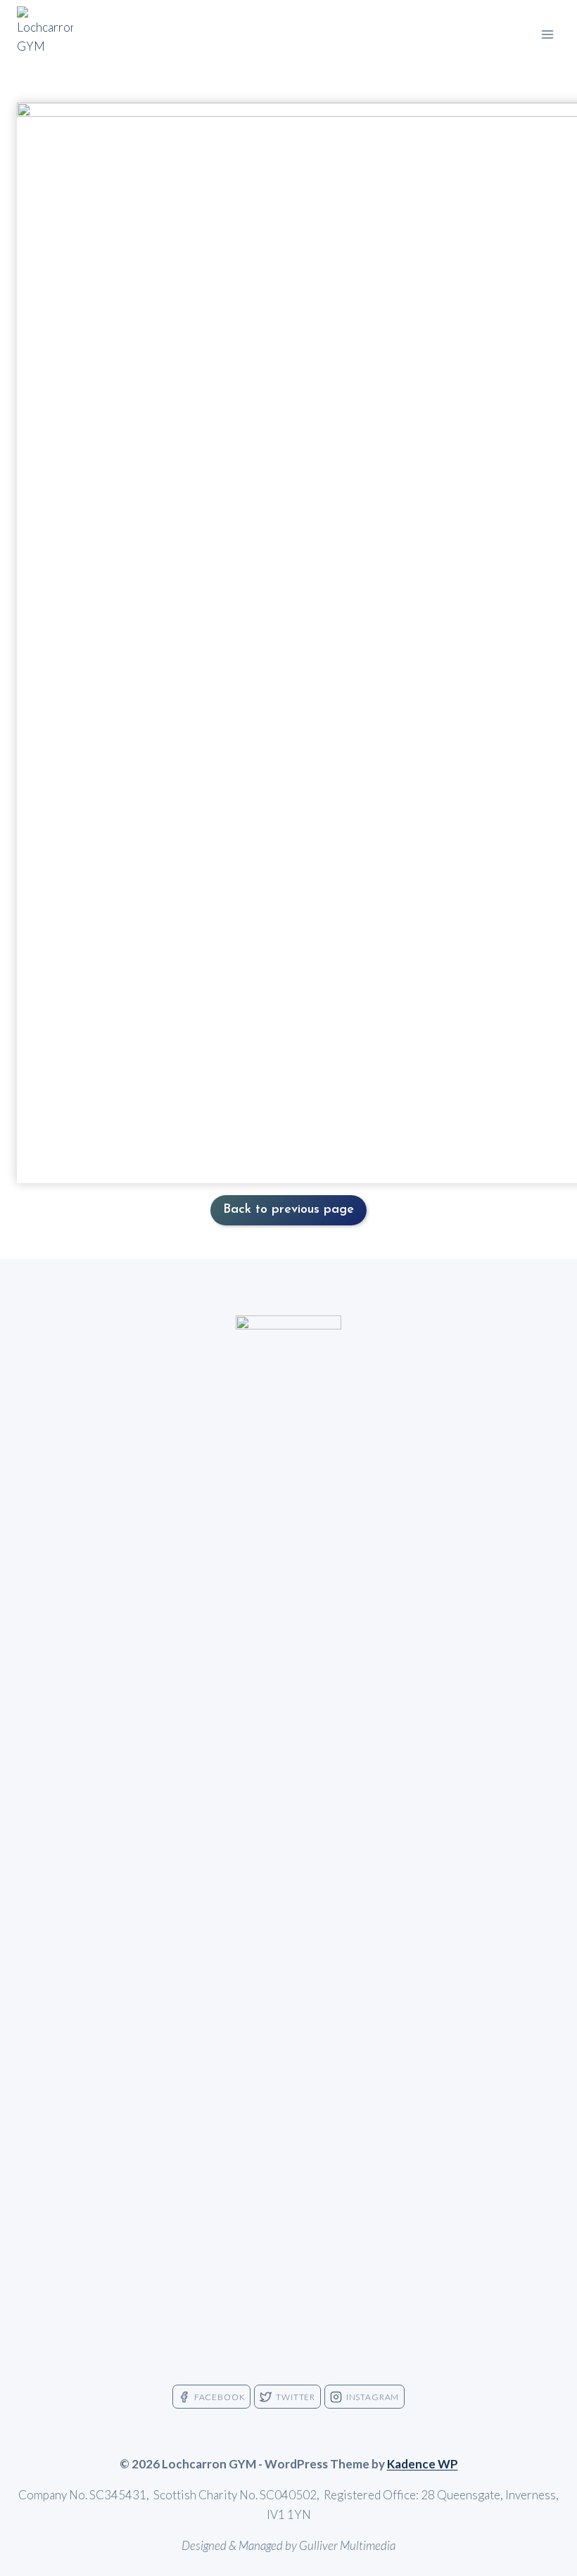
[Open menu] (547, 34)
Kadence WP (423, 2464)
